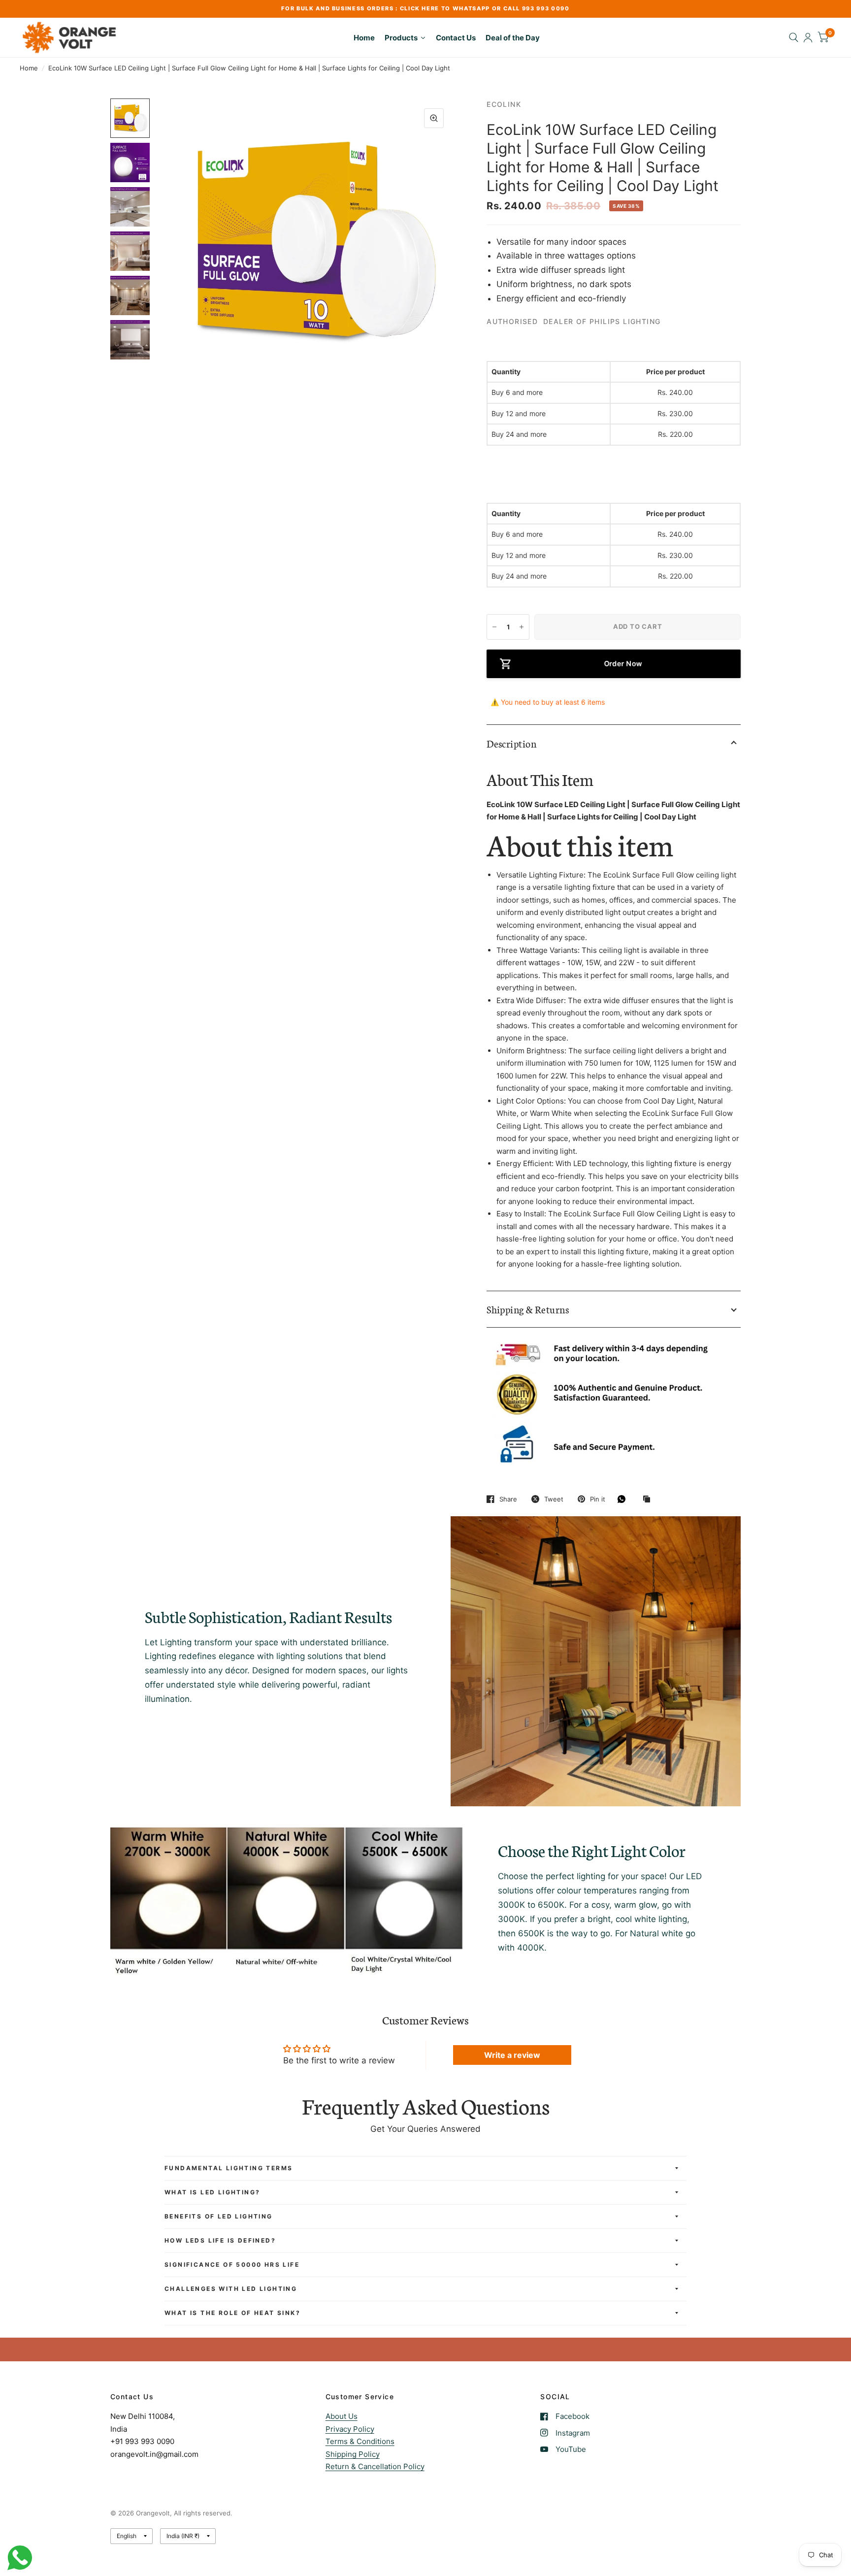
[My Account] (808, 37)
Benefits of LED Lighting (219, 2216)
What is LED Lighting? (212, 2192)
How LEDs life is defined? (220, 2240)
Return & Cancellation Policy (375, 2466)
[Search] (794, 37)
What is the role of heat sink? (232, 2313)
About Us (342, 2416)
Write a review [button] (512, 2055)
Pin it (598, 1499)
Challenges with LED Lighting (231, 2289)
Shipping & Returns (528, 1309)
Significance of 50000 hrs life (232, 2265)
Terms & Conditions (360, 2441)
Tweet (554, 1499)
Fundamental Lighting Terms (229, 2168)
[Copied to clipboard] (649, 1500)
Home (29, 68)
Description (511, 743)
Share (508, 1499)
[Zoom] (434, 118)
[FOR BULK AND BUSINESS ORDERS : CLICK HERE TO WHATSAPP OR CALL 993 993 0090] (425, 9)
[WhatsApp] (624, 1499)
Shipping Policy (353, 2454)
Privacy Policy (350, 2429)
